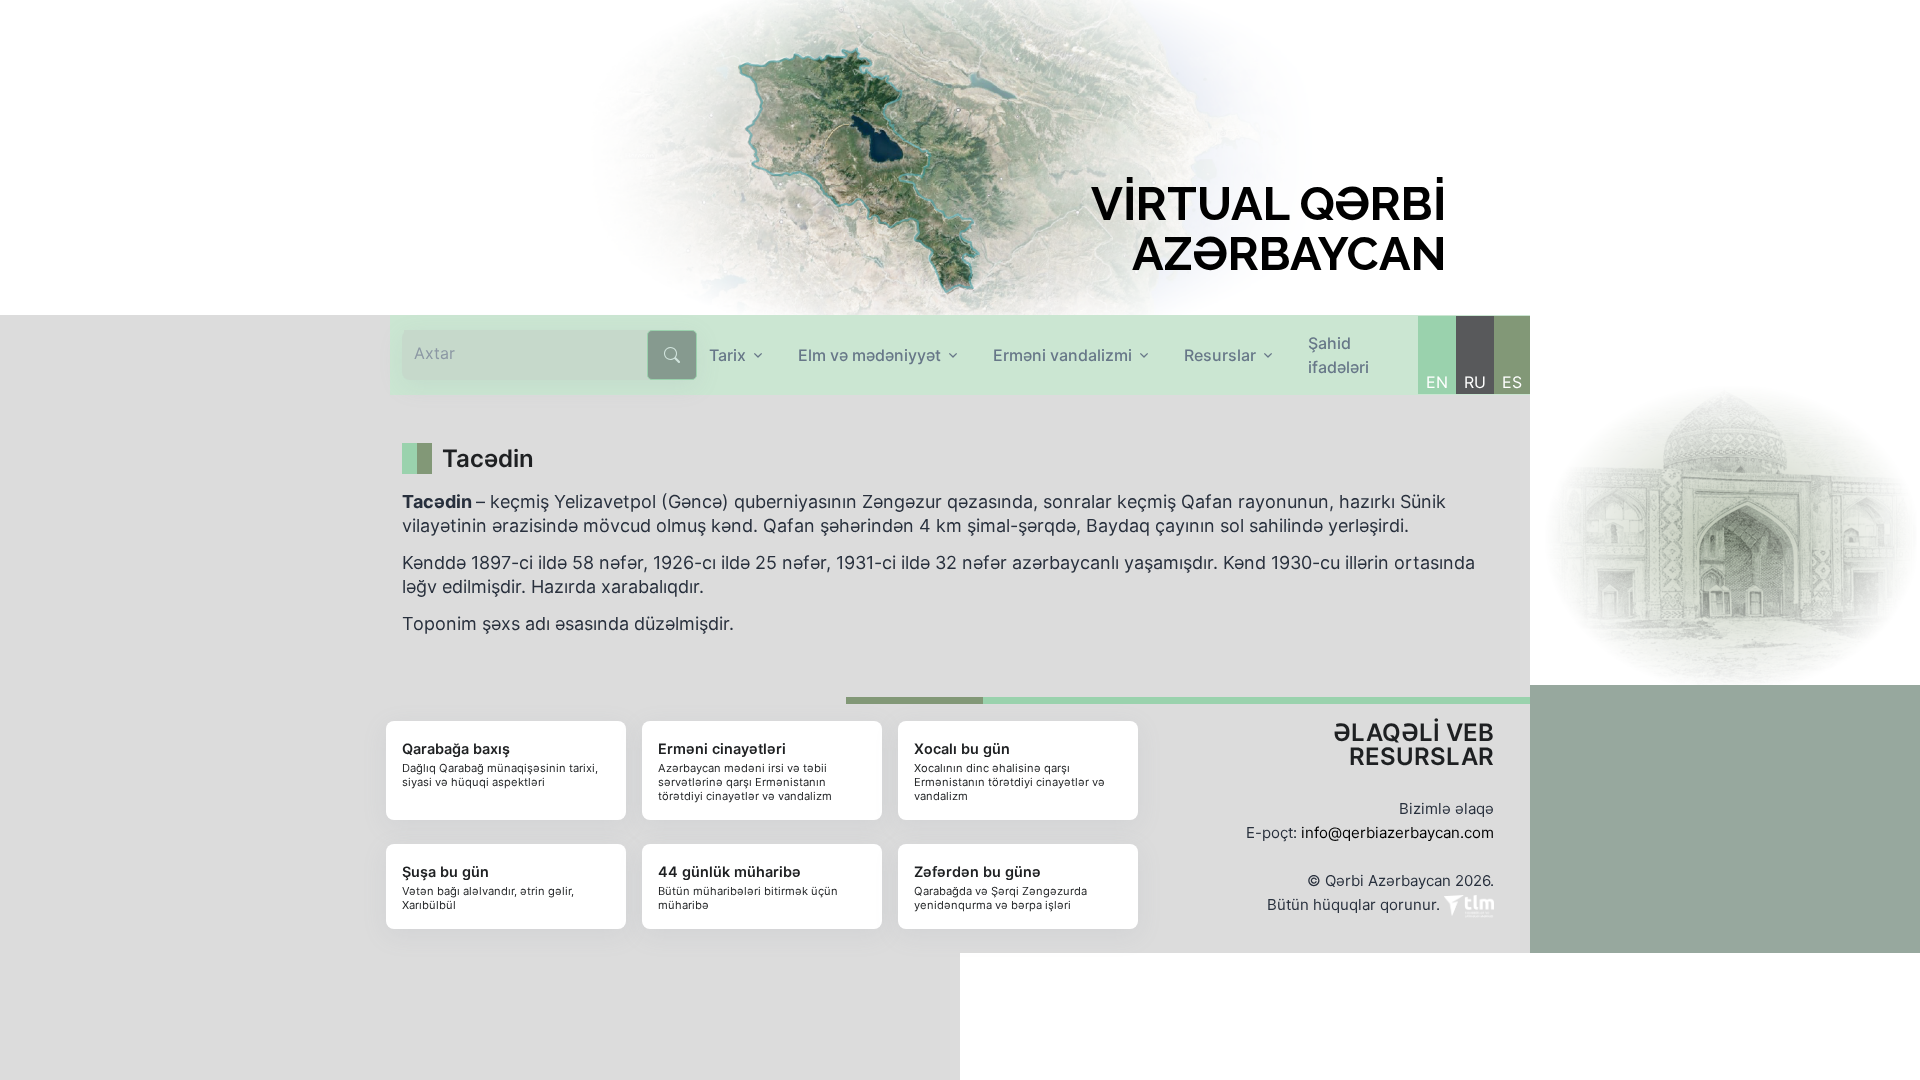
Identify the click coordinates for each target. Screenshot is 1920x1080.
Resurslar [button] (1220, 355)
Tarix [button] (727, 355)
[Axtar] (672, 355)
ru (1475, 382)
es (1512, 382)
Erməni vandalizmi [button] (1062, 355)
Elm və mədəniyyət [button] (869, 355)
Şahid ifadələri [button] (1338, 355)
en (1437, 382)
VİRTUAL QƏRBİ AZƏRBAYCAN (1268, 229)
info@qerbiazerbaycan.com (1397, 832)
